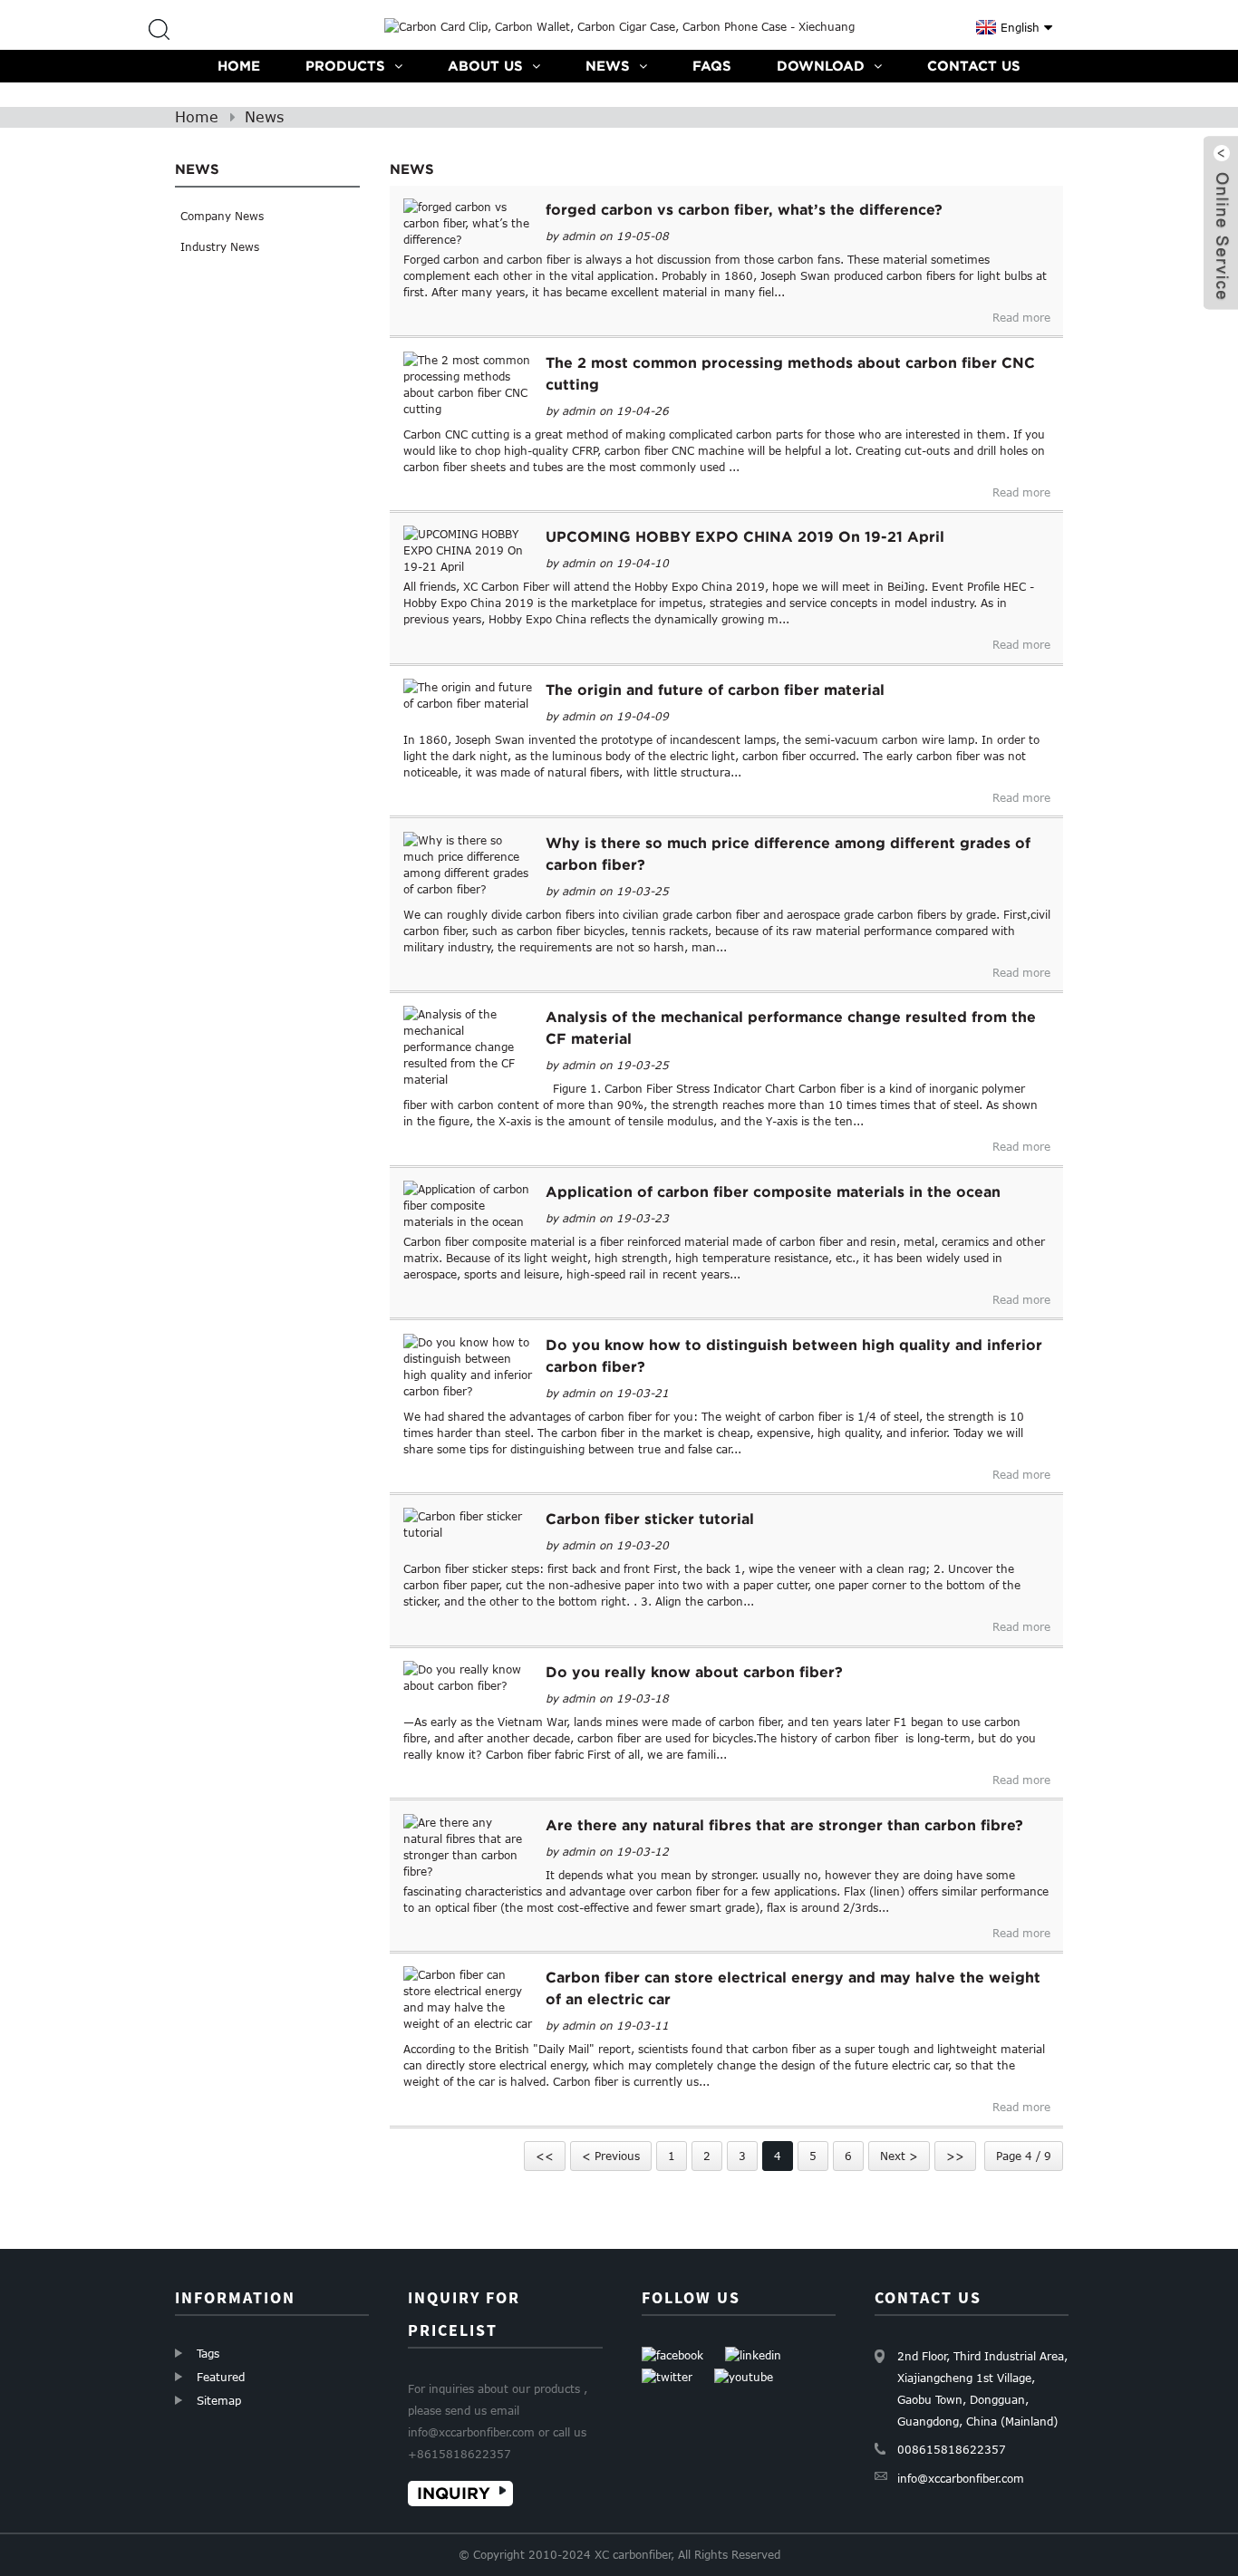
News (608, 66)
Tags (208, 2353)
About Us (485, 66)
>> (955, 2156)
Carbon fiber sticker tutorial (650, 1519)
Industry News (220, 246)
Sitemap (219, 2400)
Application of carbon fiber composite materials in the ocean (773, 1192)
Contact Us (974, 66)
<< (545, 2156)
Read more (1021, 317)
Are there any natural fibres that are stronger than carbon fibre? (784, 1825)
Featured (221, 2377)
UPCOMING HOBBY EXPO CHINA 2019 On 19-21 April (745, 536)
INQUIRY (454, 2493)
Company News (222, 216)
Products (345, 66)
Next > (899, 2156)
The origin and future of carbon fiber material (715, 690)
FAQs (712, 66)
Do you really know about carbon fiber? (694, 1672)
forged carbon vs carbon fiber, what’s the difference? (744, 209)
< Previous (611, 2156)
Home (239, 66)
